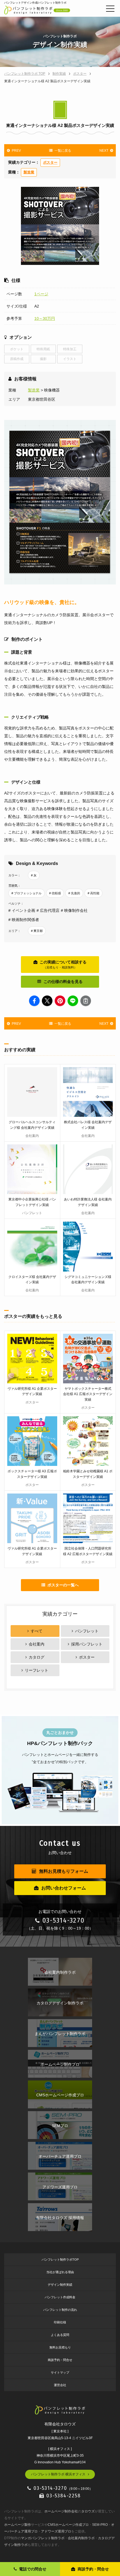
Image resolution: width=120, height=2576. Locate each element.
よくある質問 (60, 2335)
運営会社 (60, 2385)
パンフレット (87, 1631)
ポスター (50, 163)
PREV (16, 151)
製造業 (29, 172)
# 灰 (34, 875)
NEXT (104, 151)
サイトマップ (60, 2372)
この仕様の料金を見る (63, 982)
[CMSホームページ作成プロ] (60, 2084)
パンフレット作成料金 (60, 2297)
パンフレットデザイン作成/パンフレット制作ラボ (35, 3)
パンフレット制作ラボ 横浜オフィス (58, 2474)
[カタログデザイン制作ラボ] (60, 1992)
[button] (34, 1001)
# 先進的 (74, 893)
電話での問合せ (33, 2569)
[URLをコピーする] (86, 1001)
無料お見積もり (60, 2347)
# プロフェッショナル (27, 893)
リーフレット (37, 1670)
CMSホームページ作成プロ (68, 2525)
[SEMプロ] (60, 2115)
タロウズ (88, 2511)
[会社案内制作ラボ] (60, 1962)
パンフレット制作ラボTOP (60, 2260)
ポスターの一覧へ (63, 1585)
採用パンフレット (87, 1644)
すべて (37, 1631)
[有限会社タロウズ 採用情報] (60, 2207)
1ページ (41, 294)
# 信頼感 (55, 893)
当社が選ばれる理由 (60, 2272)
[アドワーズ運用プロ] (60, 2176)
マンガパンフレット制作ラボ (43, 2538)
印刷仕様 (60, 2322)
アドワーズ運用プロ (56, 2531)
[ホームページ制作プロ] (60, 2054)
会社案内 (37, 1644)
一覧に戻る (63, 151)
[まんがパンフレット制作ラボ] (60, 2023)
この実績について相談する (63, 964)
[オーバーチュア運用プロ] (60, 2146)
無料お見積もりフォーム (64, 1871)
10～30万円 (45, 318)
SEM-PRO (100, 2525)
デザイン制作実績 (60, 2285)
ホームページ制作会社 (61, 2511)
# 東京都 (37, 931)
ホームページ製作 (18, 2525)
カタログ (37, 1657)
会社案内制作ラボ (81, 2538)
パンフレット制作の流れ (60, 2310)
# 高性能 (93, 893)
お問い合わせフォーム (64, 1888)
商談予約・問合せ (60, 2360)
